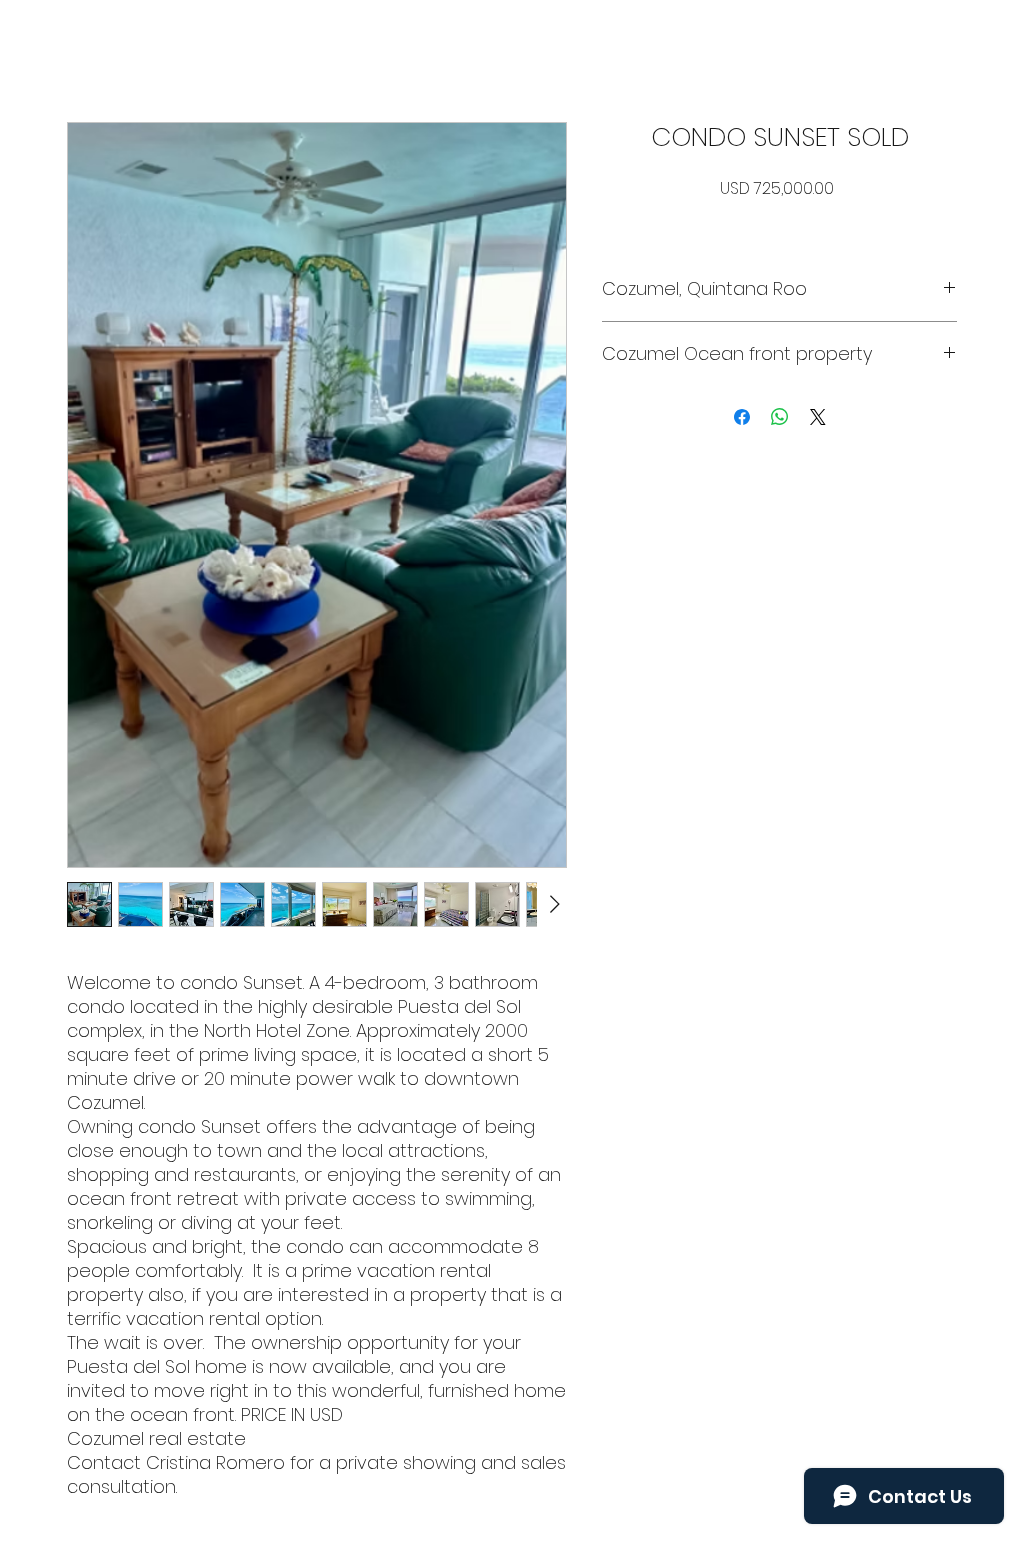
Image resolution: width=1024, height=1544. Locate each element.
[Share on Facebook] (742, 417)
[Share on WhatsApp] (780, 417)
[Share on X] (818, 417)
